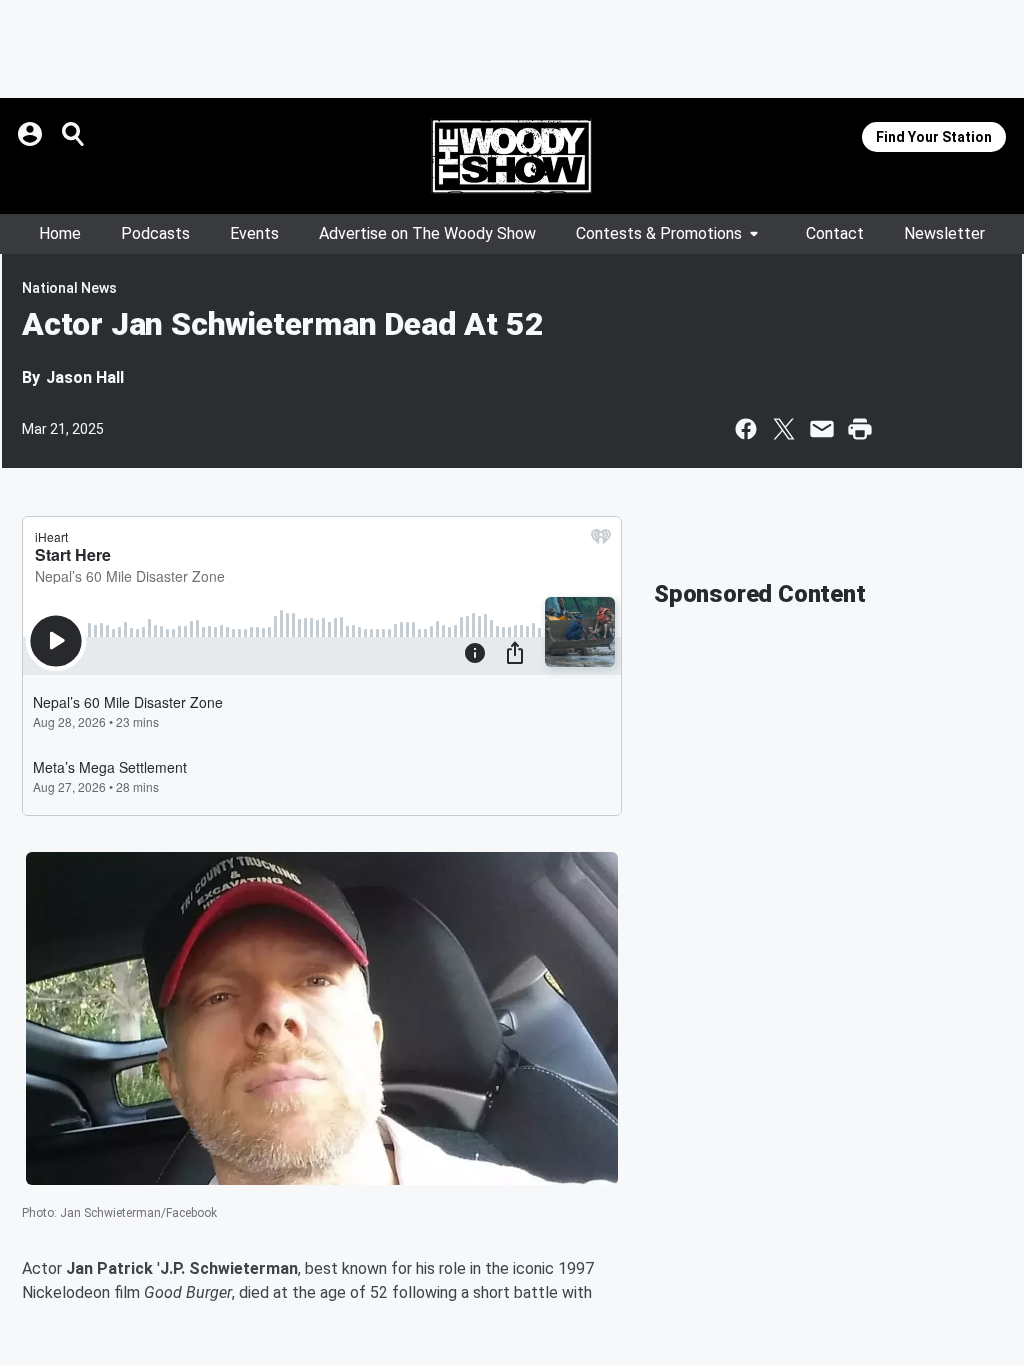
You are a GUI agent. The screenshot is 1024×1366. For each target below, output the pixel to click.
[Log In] (32, 134)
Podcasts (155, 233)
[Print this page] (860, 429)
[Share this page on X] (784, 429)
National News (69, 288)
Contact (835, 233)
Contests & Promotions (659, 233)
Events (254, 233)
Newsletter (944, 233)
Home (60, 233)
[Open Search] (74, 134)
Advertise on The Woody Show (427, 233)
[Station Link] (512, 156)
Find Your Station (934, 137)
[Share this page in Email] (822, 429)
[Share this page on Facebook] (746, 429)
